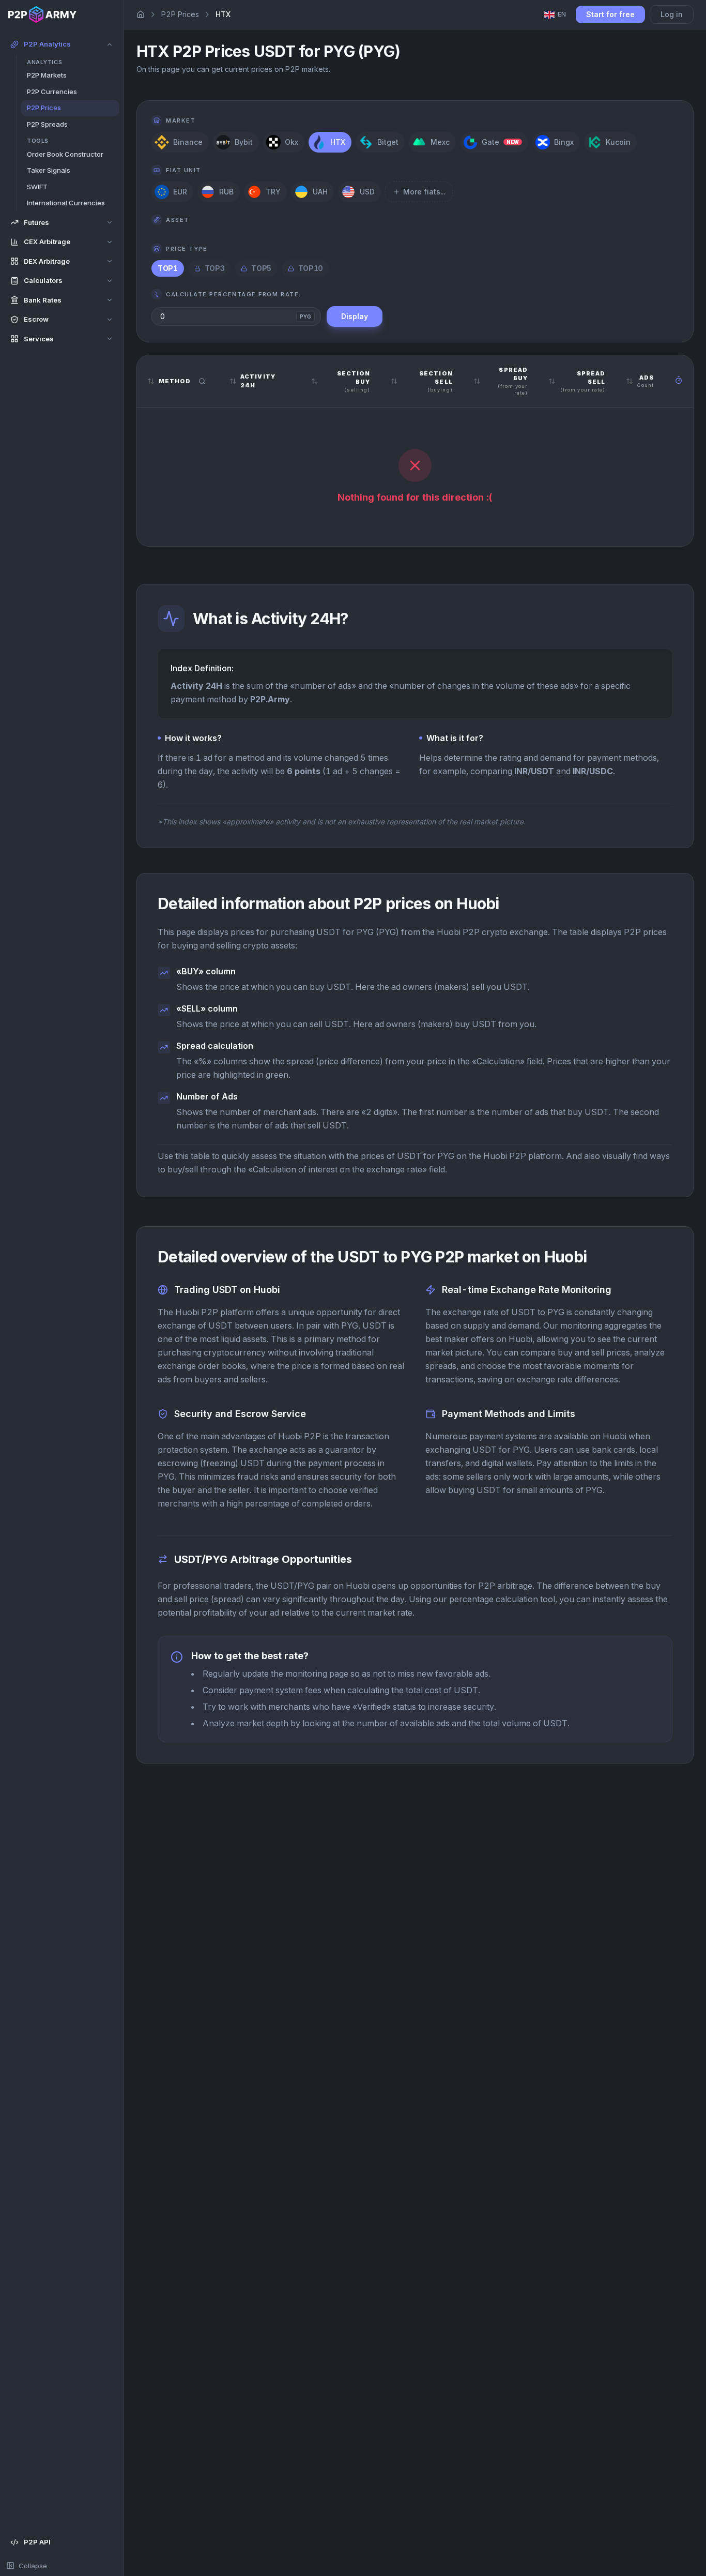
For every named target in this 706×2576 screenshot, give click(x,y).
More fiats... (424, 192)
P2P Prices (180, 14)
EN (562, 14)
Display (355, 316)
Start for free (610, 14)
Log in (672, 14)
